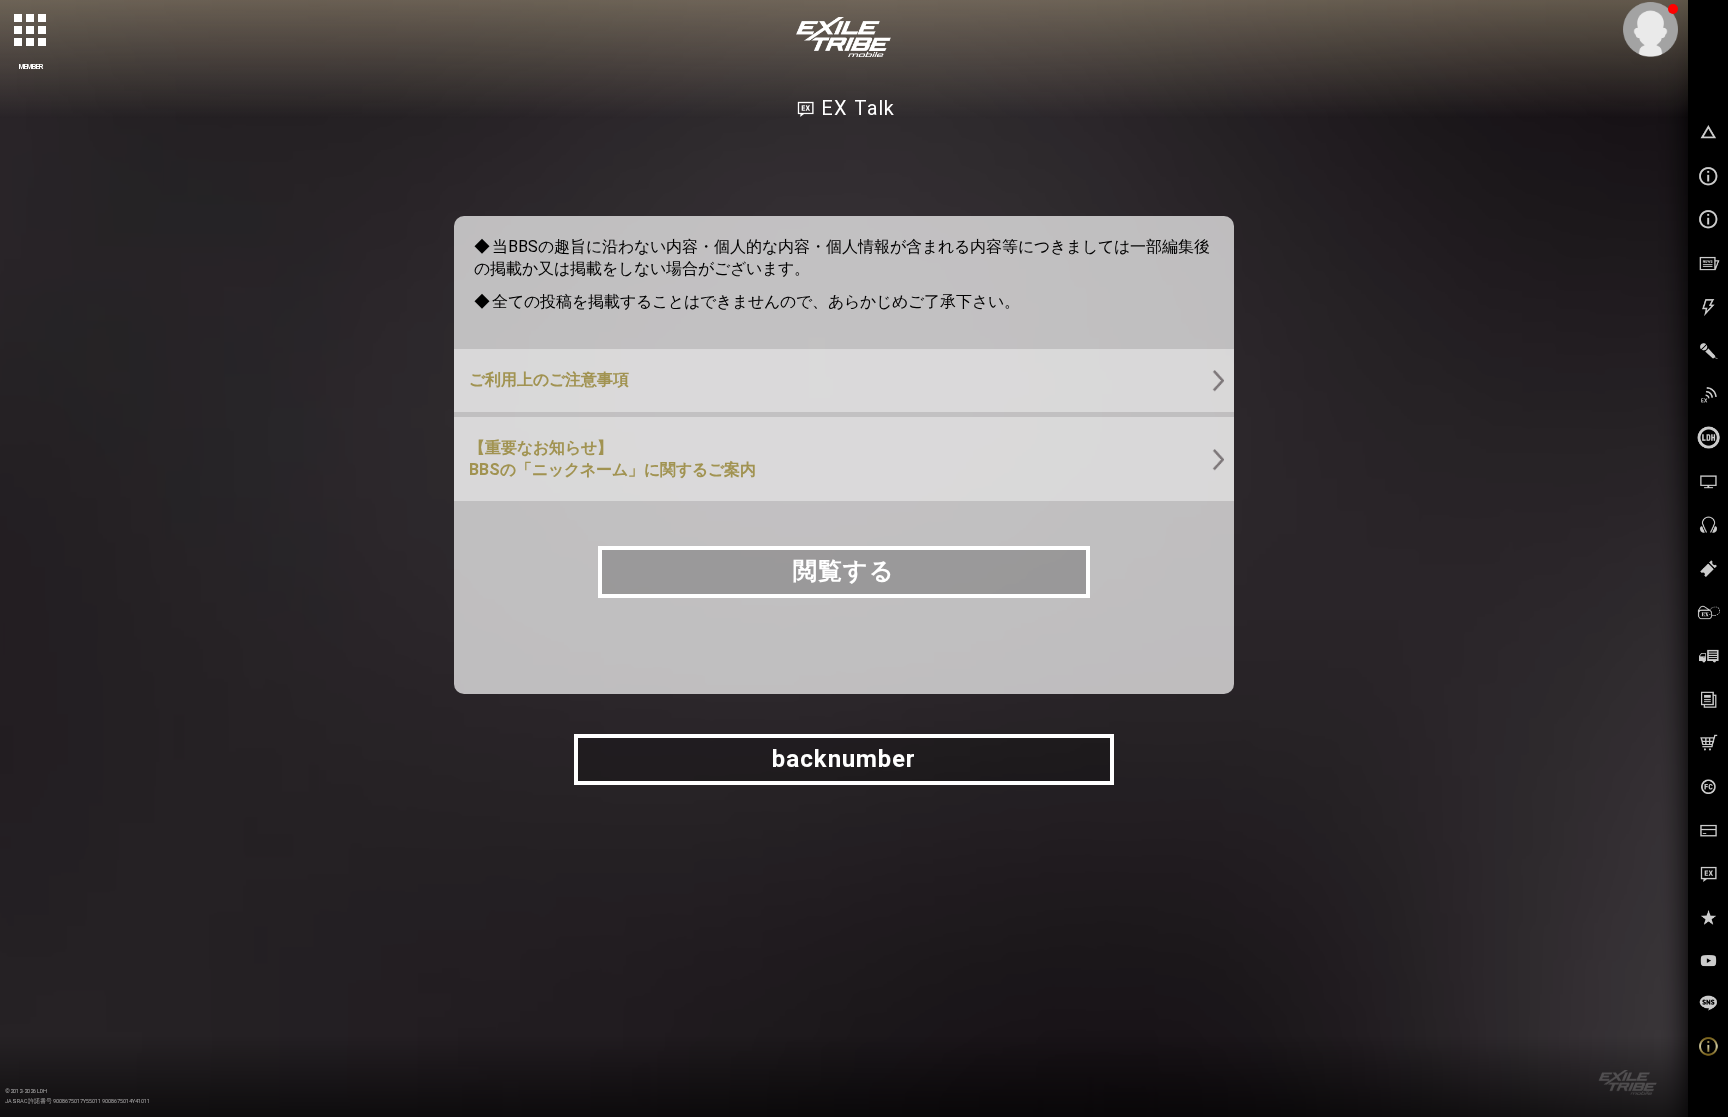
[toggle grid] (31, 31)
